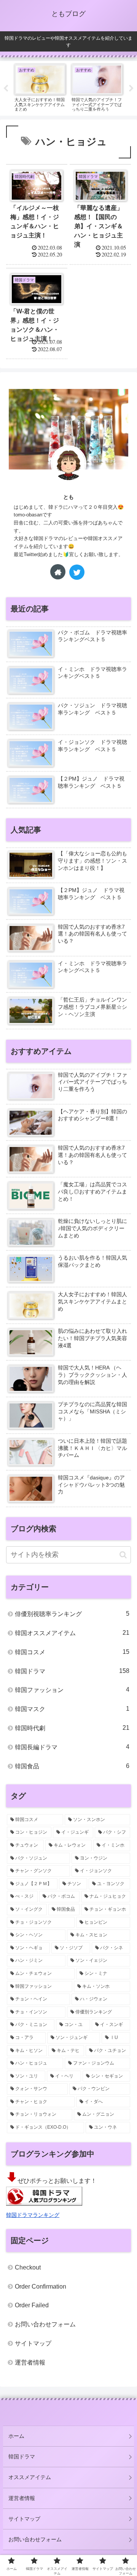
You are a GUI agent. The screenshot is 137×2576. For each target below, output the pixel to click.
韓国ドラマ (72, 1671)
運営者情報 (30, 2362)
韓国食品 (72, 1766)
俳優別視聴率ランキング (72, 1614)
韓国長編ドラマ (72, 1747)
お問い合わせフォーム (45, 2324)
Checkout (28, 2267)
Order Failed (32, 2305)
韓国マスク (72, 1709)
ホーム (16, 2436)
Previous (6, 89)
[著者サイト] (58, 572)
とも (68, 497)
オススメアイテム (30, 2477)
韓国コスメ (72, 1652)
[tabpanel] (40, 87)
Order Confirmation (41, 2286)
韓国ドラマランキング (33, 2215)
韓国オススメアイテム (72, 1633)
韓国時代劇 (72, 1728)
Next (131, 89)
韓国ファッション (72, 1690)
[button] (123, 1555)
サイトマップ (33, 2343)
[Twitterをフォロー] (77, 572)
